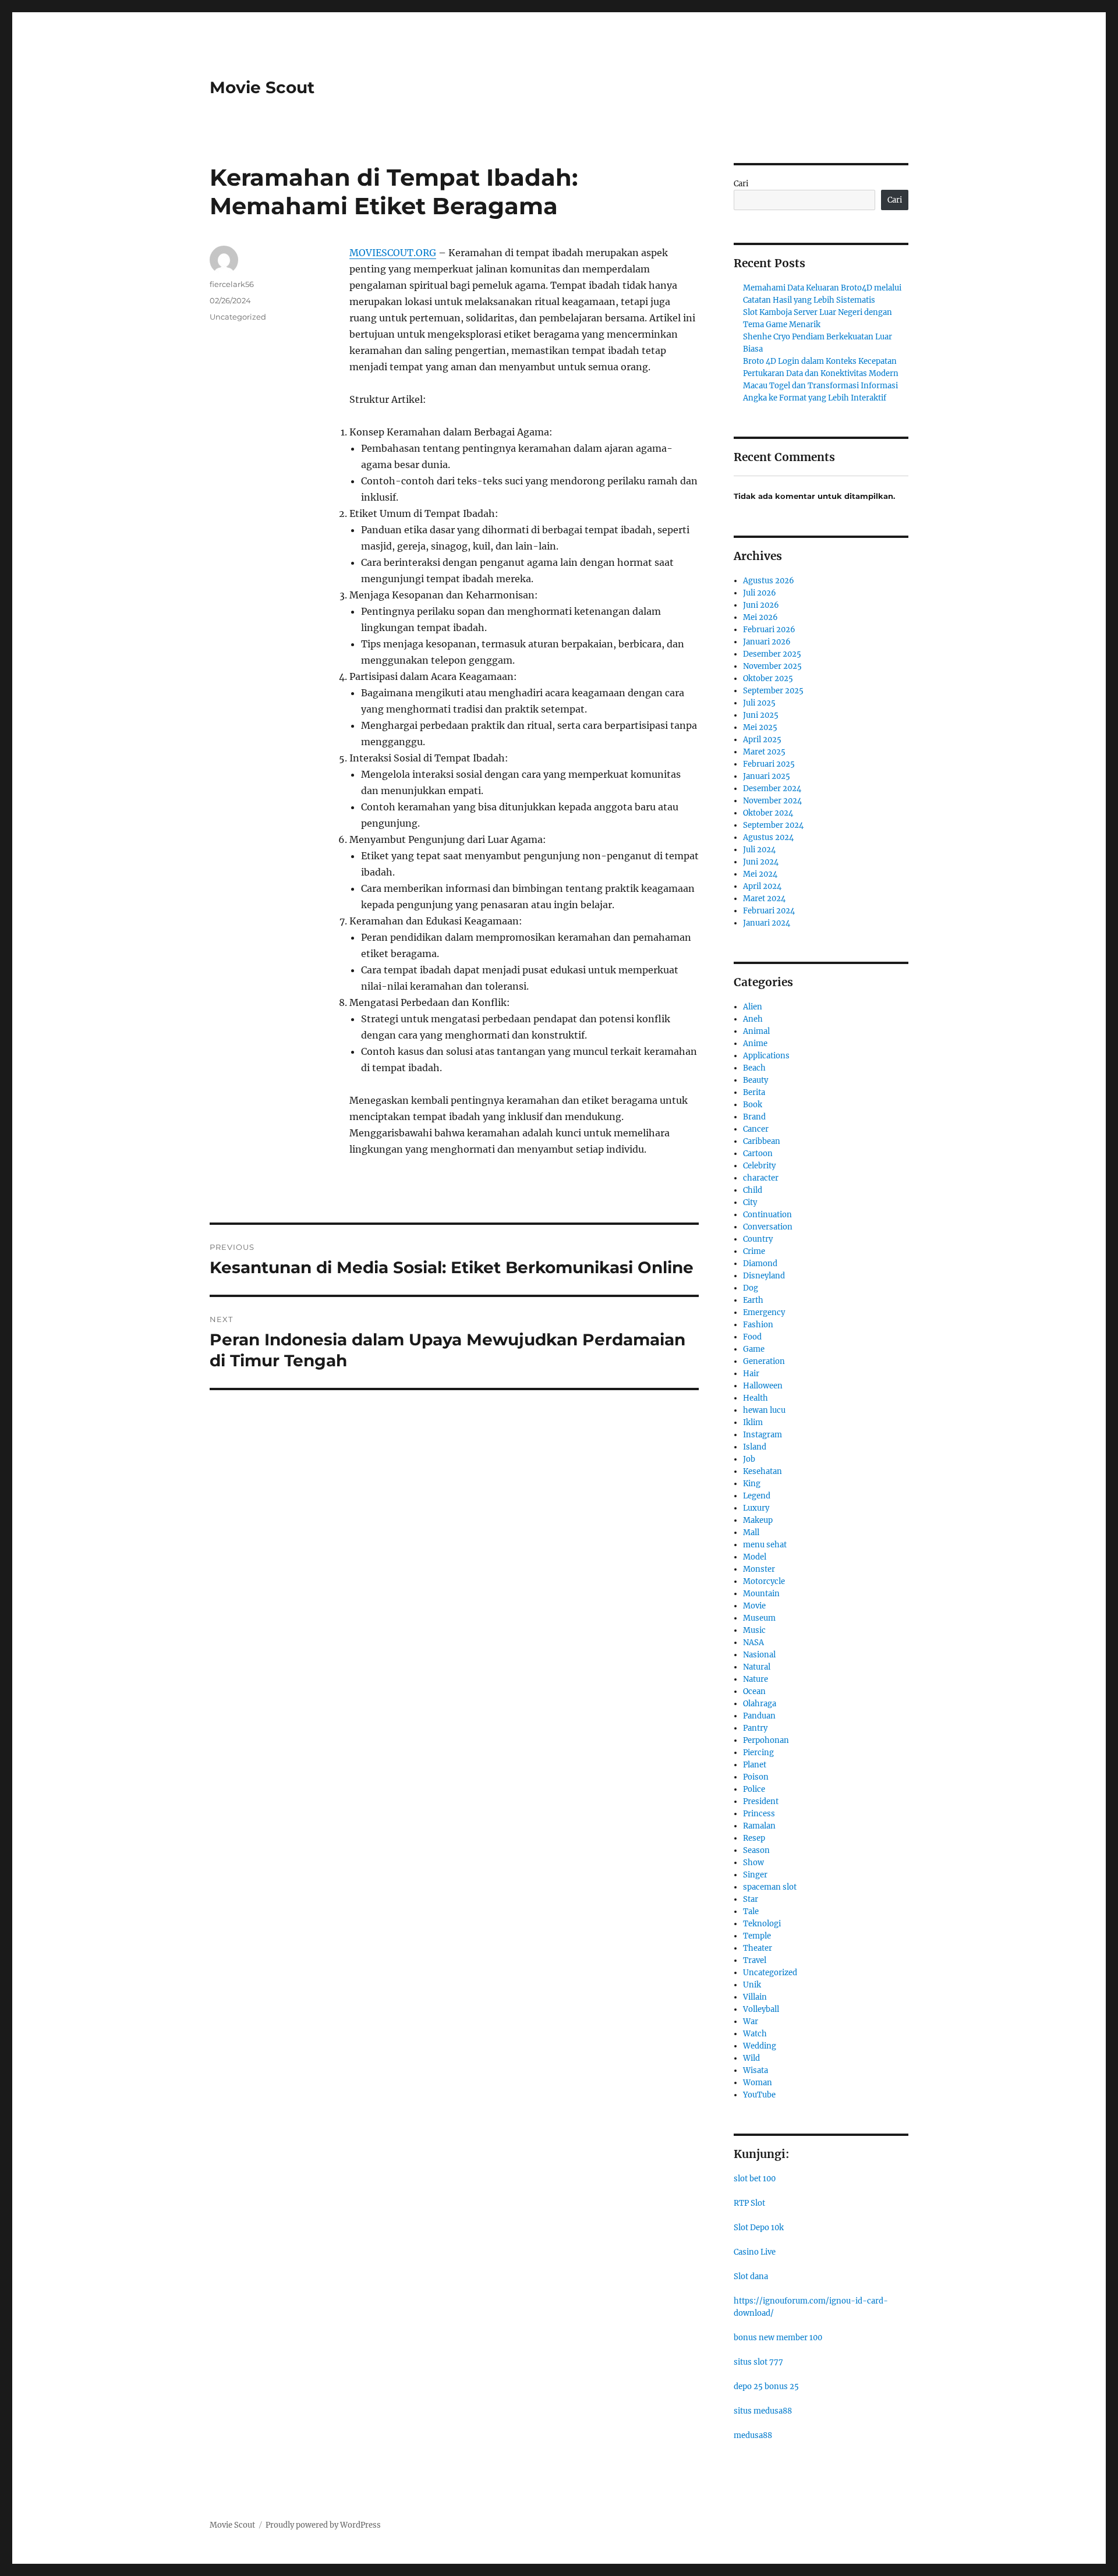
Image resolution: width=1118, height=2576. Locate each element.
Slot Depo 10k (759, 2228)
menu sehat (765, 1545)
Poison (756, 1777)
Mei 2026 (760, 617)
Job (749, 1459)
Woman (758, 2083)
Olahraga (760, 1704)
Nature (756, 1679)
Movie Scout (262, 87)
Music (754, 1630)
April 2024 (762, 886)
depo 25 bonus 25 (766, 2387)
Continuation (767, 1215)
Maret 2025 (764, 752)
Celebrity (759, 1166)
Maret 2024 (764, 899)
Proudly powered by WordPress (323, 2525)
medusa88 (753, 2435)
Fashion (758, 1325)
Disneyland (764, 1276)
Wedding (760, 2046)
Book (753, 1105)
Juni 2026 (761, 605)
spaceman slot (770, 1887)
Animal (756, 1031)
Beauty (756, 1080)
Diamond (760, 1264)
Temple (757, 1936)
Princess (759, 1814)
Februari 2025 (769, 764)
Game (754, 1349)
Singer (755, 1875)
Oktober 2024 (768, 813)
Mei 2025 (760, 727)
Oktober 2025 (768, 678)
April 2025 (762, 740)
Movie (754, 1606)
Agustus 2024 (768, 837)
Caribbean (762, 1141)
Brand (754, 1117)
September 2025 (773, 691)
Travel (755, 1960)
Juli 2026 (760, 593)
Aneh (753, 1019)
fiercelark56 (232, 284)
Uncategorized (238, 317)
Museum (759, 1618)
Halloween (763, 1386)
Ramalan (759, 1826)
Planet (755, 1765)
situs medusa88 (763, 2411)
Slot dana (751, 2276)
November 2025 (772, 666)
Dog (751, 1288)
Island (755, 1447)
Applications (766, 1056)
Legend (757, 1496)
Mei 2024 (760, 874)
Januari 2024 (767, 923)
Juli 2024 (759, 850)
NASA (753, 1643)
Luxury (756, 1508)
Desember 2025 (772, 654)
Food (752, 1337)
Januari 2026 (767, 642)
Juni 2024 (761, 862)
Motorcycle (764, 1581)
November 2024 (772, 801)
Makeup (758, 1520)
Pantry (755, 1728)
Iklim (753, 1422)
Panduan (759, 1716)
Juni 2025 (761, 715)
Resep (754, 1838)
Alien (753, 1007)
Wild (751, 2058)
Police (754, 1789)
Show (753, 1863)
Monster (759, 1569)
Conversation (768, 1227)
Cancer (756, 1129)
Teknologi (762, 1924)
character (761, 1178)
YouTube (759, 2095)
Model (755, 1557)
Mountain (761, 1594)
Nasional (759, 1655)
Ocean (754, 1691)
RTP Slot (749, 2203)
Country (758, 1239)
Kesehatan (763, 1471)
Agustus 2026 (769, 581)
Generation (764, 1361)
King (752, 1484)
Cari (741, 184)
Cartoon (758, 1154)
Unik (752, 1985)
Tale (751, 1911)
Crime (754, 1251)
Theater (758, 1948)
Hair (751, 1374)
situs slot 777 (758, 2362)
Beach (754, 1068)
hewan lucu (764, 1410)
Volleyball (761, 2009)
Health (756, 1398)
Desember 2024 (772, 789)
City (750, 1202)
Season (756, 1850)
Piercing (758, 1753)
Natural (757, 1667)
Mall (751, 1533)
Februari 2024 (769, 911)
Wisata (756, 2070)
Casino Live (755, 2252)
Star (751, 1899)
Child (753, 1190)
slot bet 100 (755, 2179)
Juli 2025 (759, 703)
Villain (755, 1997)
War (751, 2022)
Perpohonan (766, 1740)
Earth (753, 1300)
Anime (755, 1043)
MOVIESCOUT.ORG (393, 253)
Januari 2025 (767, 776)
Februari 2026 (769, 630)
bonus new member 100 (778, 2338)
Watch (755, 2034)
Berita (754, 1092)
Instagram (763, 1435)
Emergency (764, 1312)
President (761, 1801)
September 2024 (773, 825)
